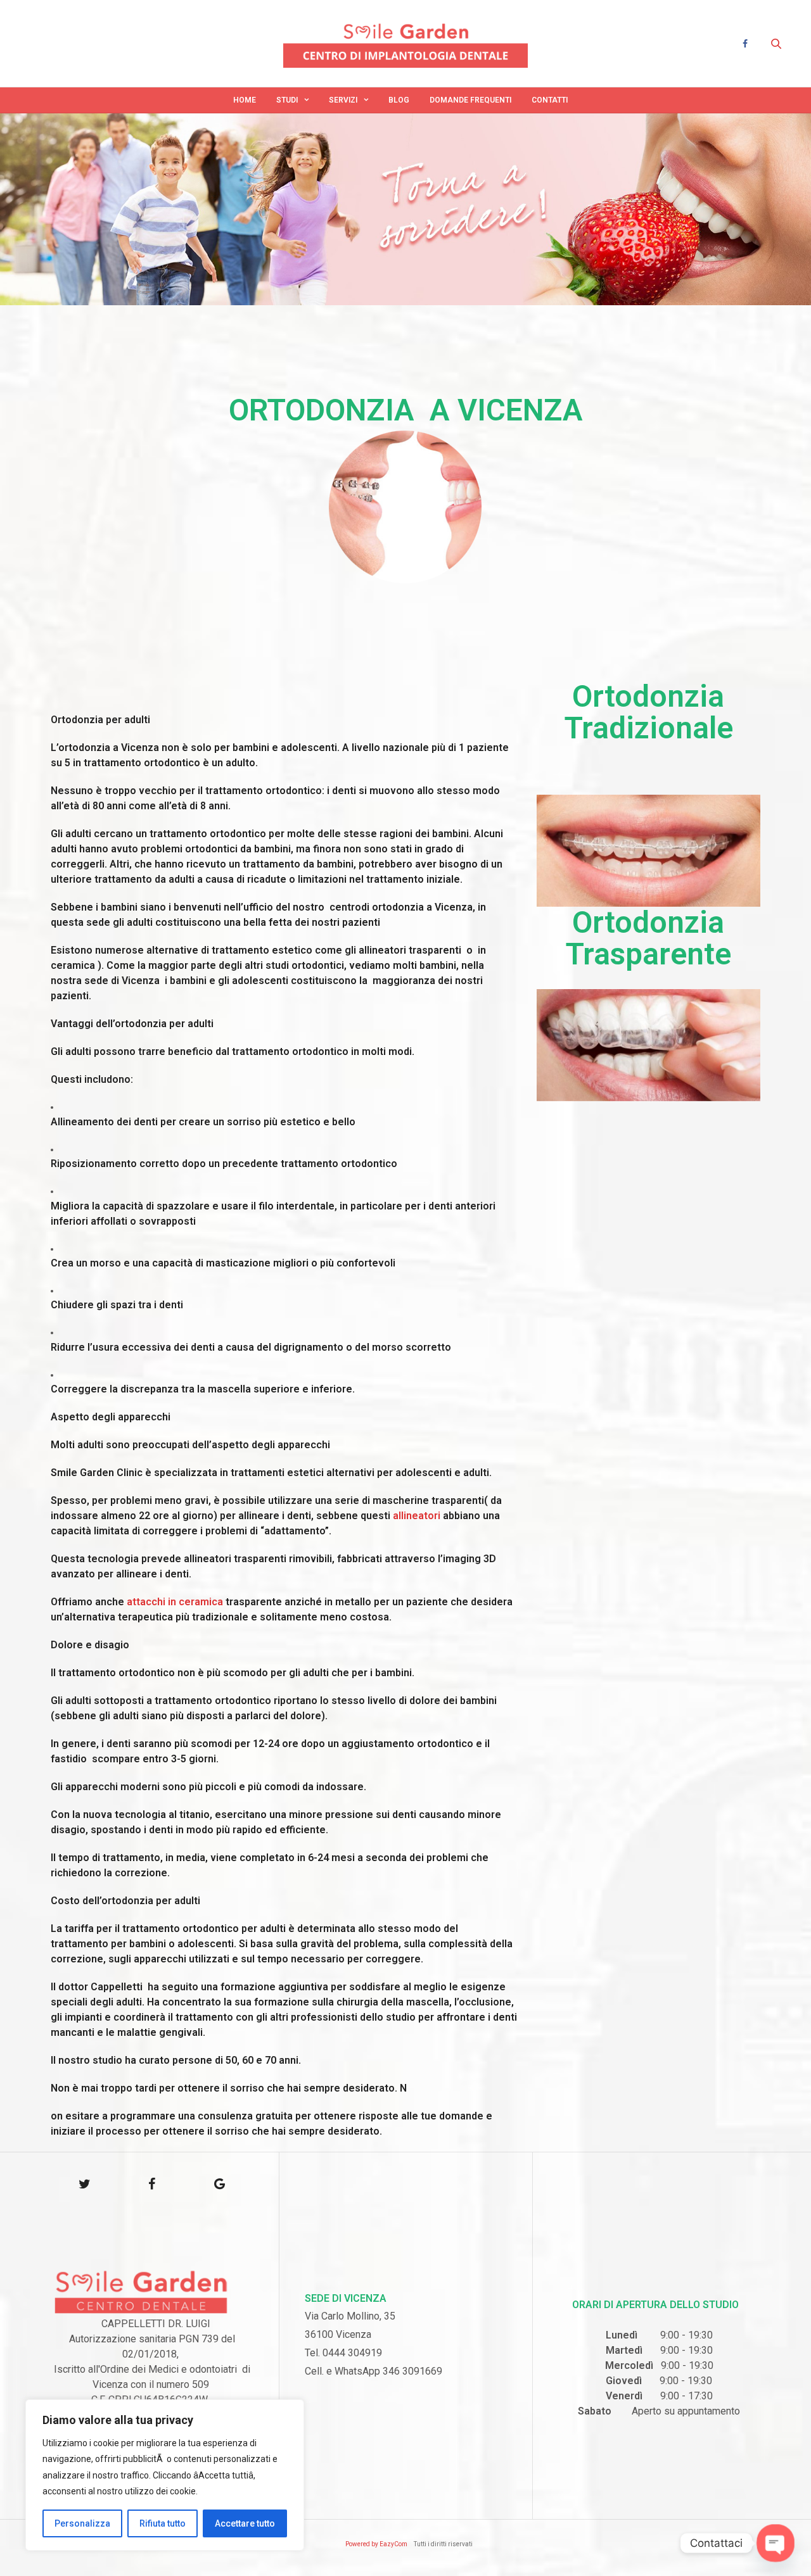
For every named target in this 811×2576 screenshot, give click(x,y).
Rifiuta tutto (163, 2523)
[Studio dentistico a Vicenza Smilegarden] (406, 43)
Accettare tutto (245, 2523)
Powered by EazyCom (376, 2544)
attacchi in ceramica (175, 1602)
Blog (399, 100)
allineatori (415, 1516)
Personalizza (82, 2523)
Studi (287, 100)
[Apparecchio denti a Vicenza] (648, 851)
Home (245, 100)
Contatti (550, 100)
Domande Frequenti (470, 100)
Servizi (343, 100)
